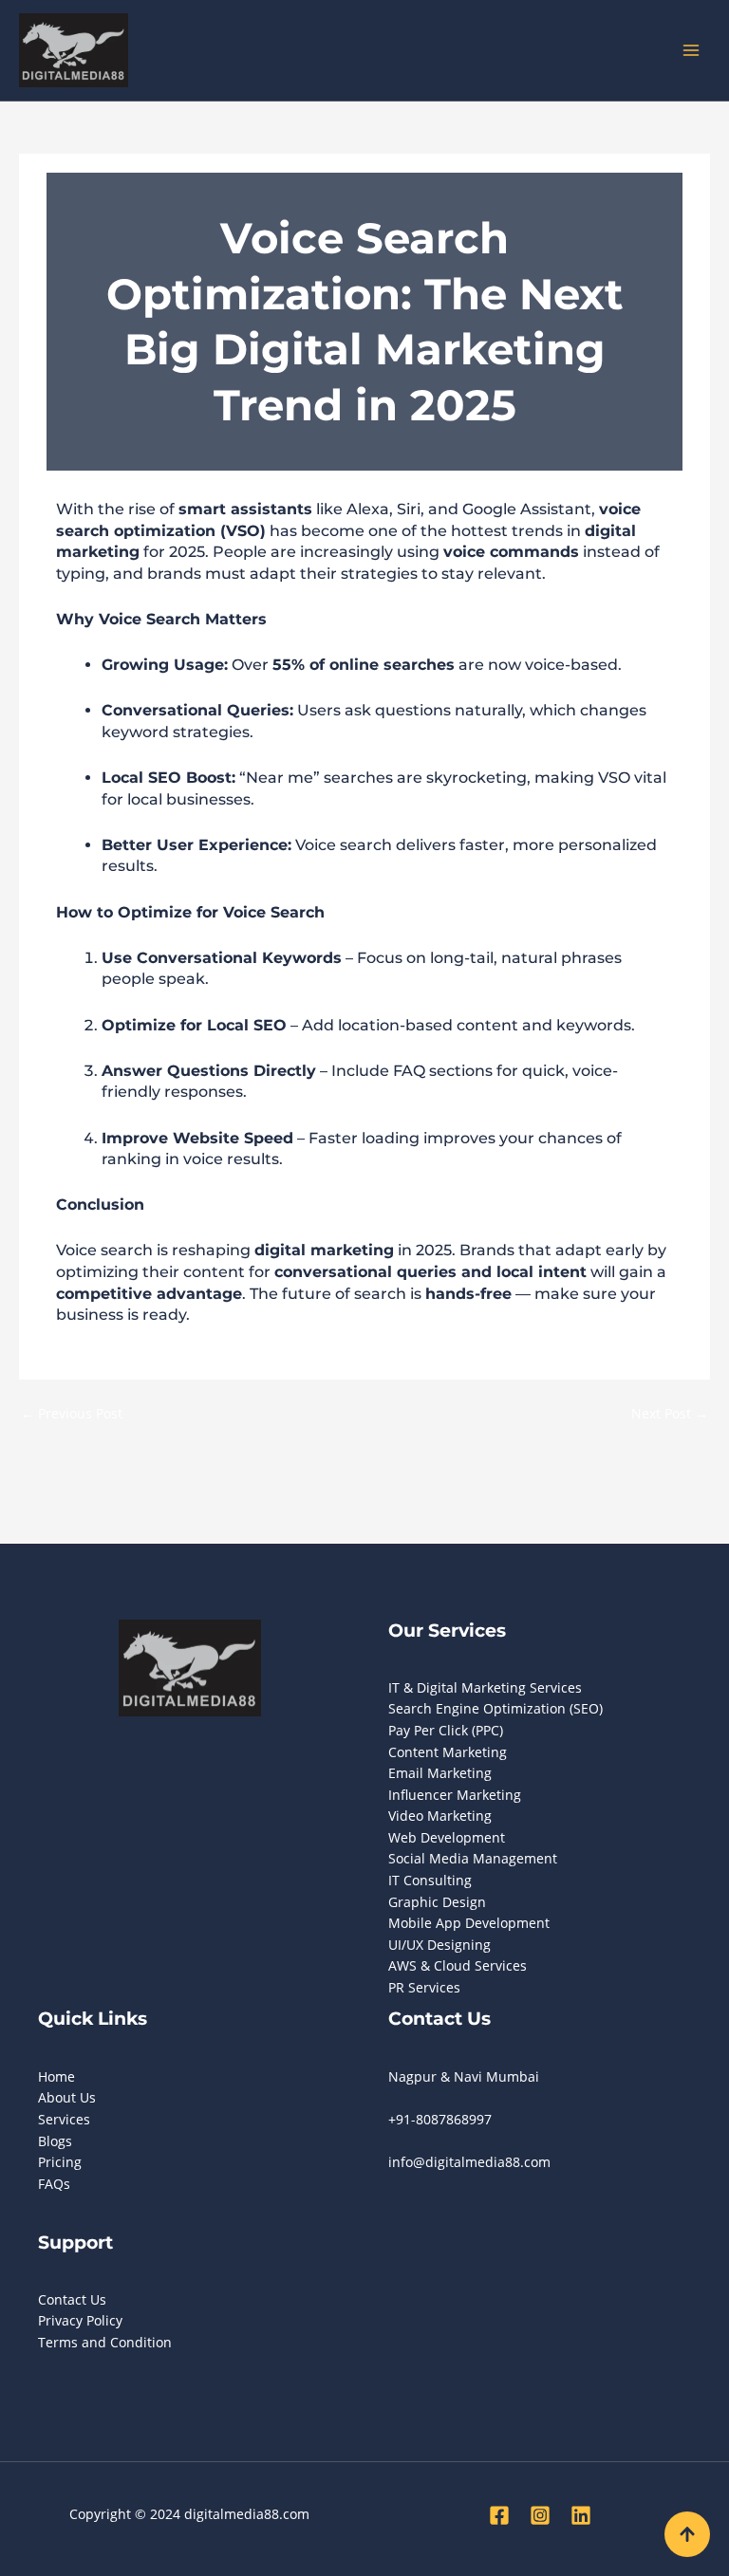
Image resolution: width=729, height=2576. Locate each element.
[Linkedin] (581, 2515)
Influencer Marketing (455, 1795)
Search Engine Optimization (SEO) (495, 1708)
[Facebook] (499, 2515)
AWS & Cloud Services (458, 1965)
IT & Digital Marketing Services (485, 1687)
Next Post (670, 1413)
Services (64, 2119)
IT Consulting (430, 1880)
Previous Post (72, 1413)
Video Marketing (440, 1816)
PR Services (424, 1987)
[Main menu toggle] (692, 51)
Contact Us (72, 2299)
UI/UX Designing (439, 1945)
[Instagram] (540, 2515)
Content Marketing (448, 1752)
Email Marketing (440, 1773)
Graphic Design (437, 1902)
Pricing (60, 2162)
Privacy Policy (80, 2320)
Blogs (55, 2141)
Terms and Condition (105, 2342)
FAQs (54, 2184)
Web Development (447, 1837)
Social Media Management (473, 1858)
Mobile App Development (469, 1923)
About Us (67, 2097)
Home (56, 2076)
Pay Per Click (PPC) (446, 1730)
